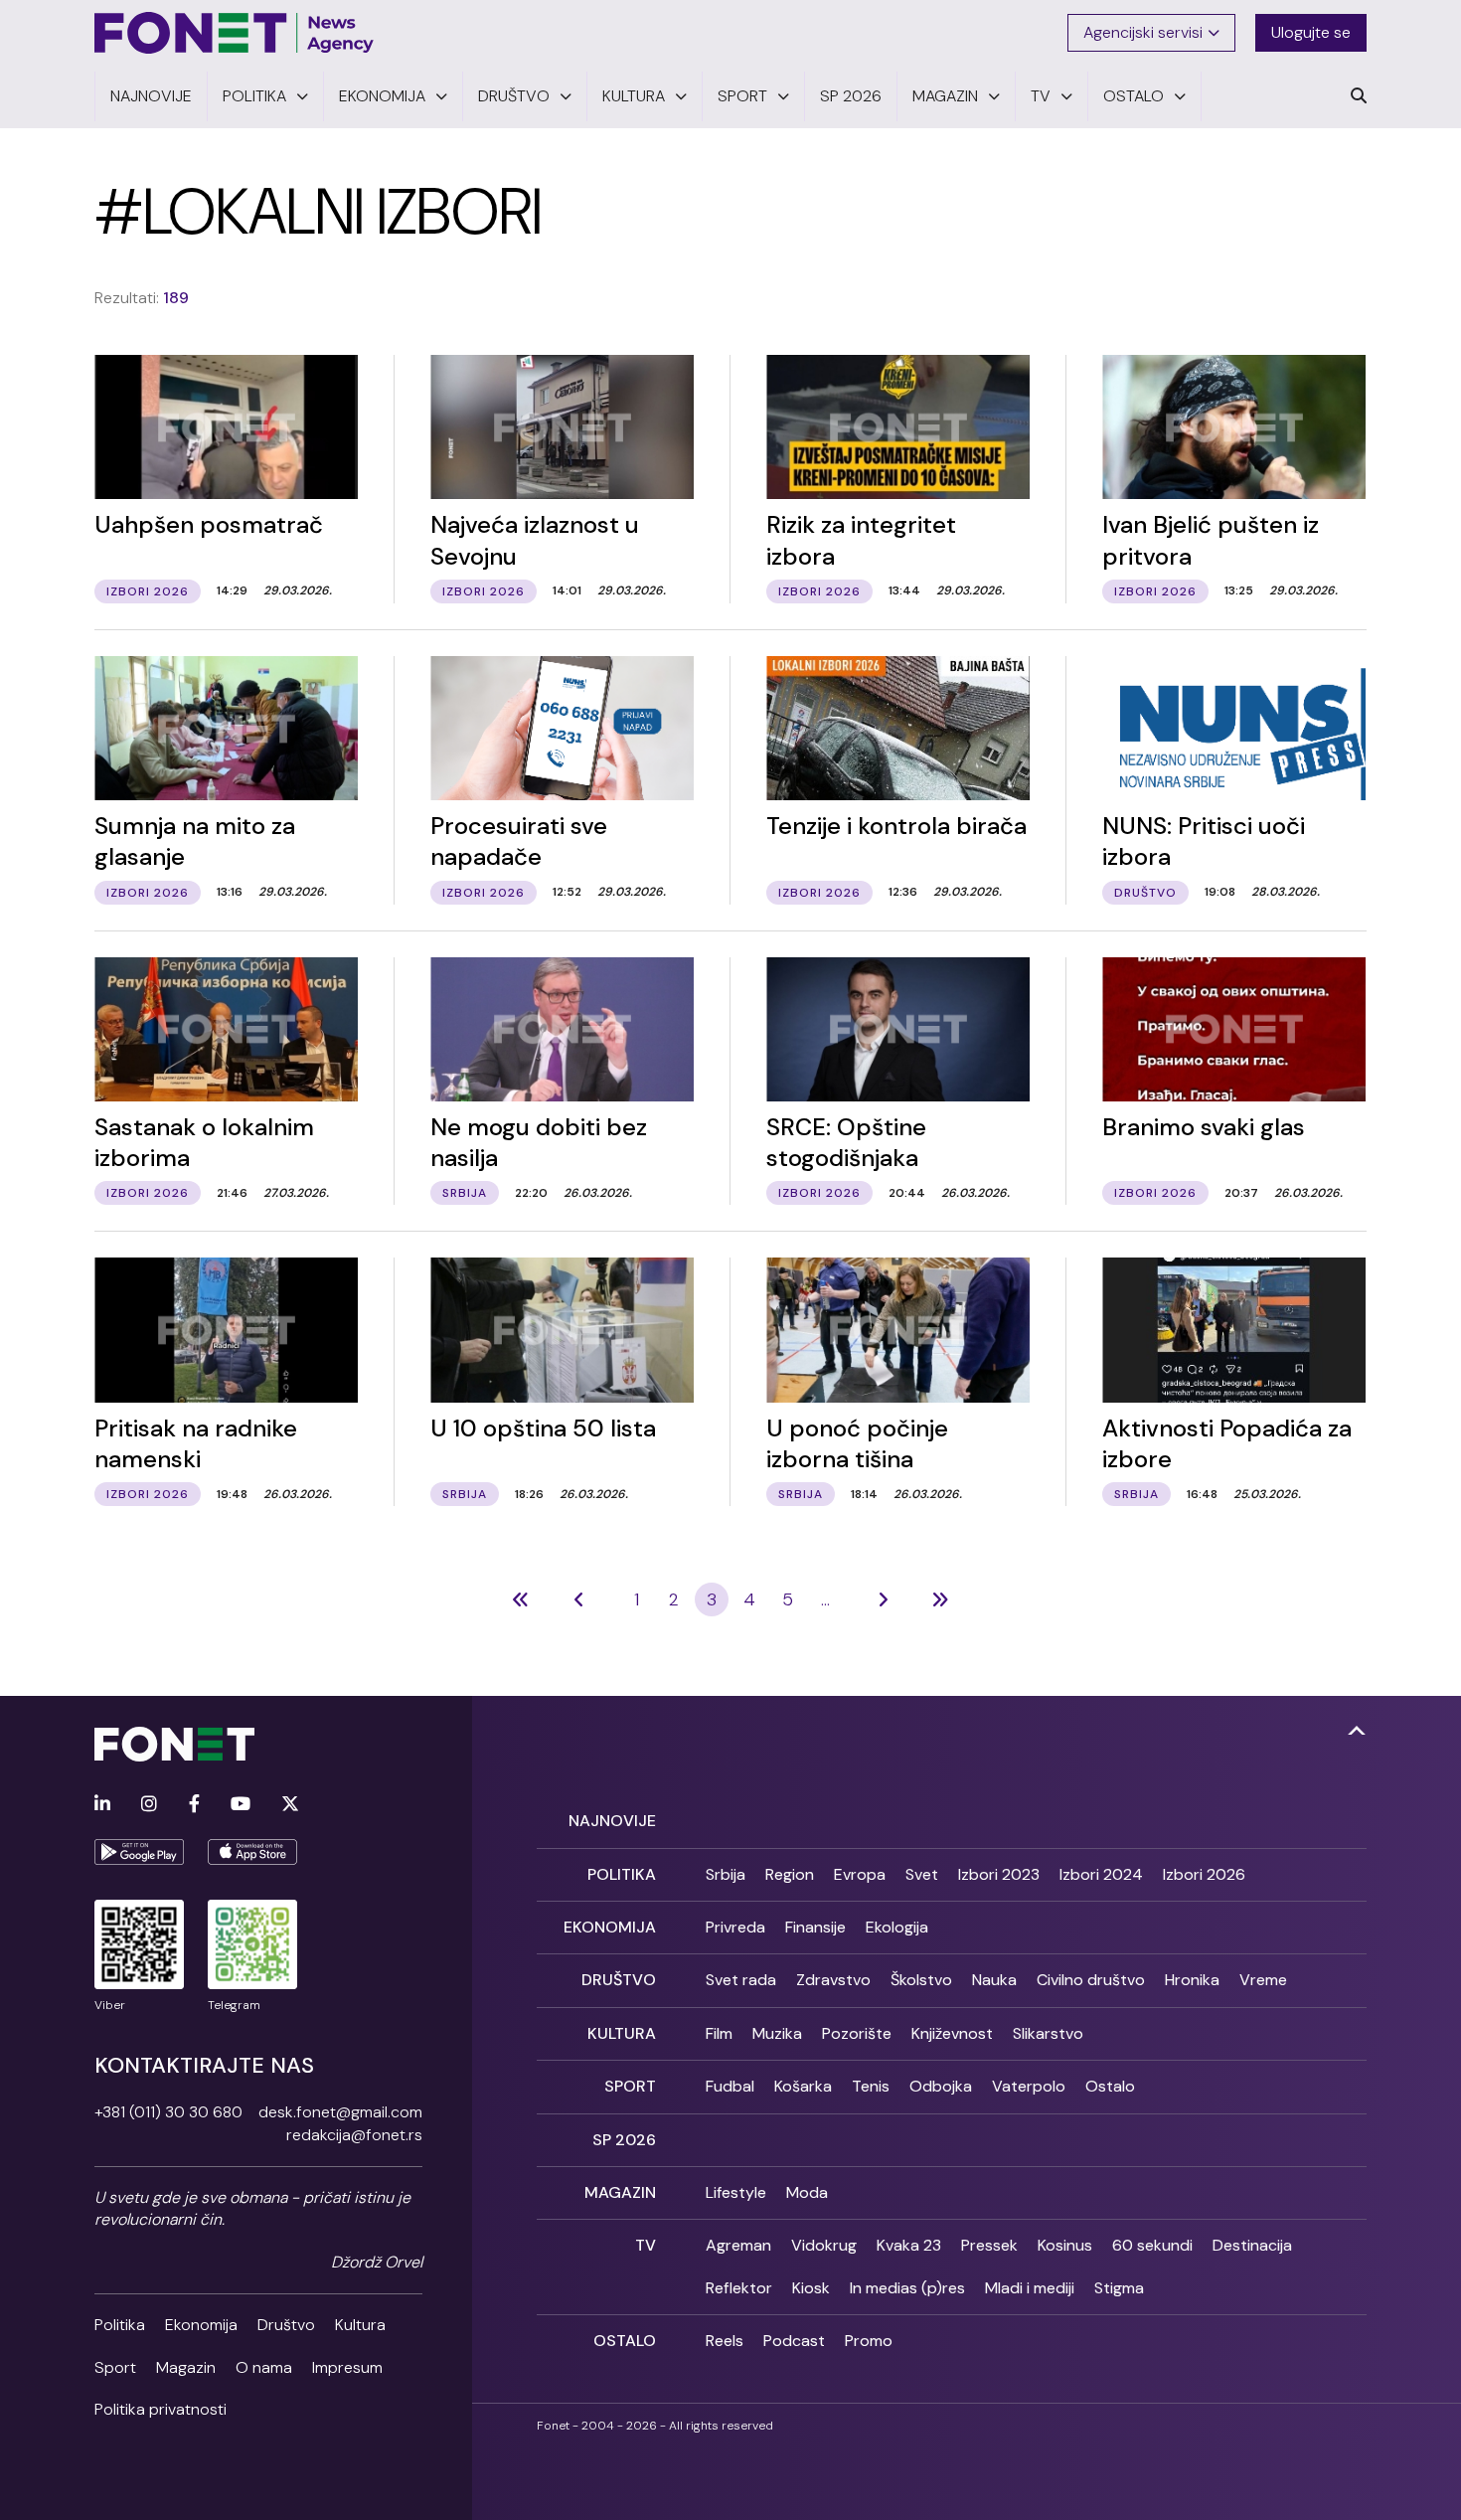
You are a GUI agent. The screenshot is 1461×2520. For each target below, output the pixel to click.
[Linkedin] (102, 1805)
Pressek (989, 2245)
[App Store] (252, 1852)
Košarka (803, 2086)
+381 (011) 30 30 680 (168, 2112)
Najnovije (612, 1821)
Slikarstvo (1048, 2033)
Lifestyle (736, 2192)
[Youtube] (241, 1805)
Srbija (726, 1874)
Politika (120, 2325)
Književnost (952, 2033)
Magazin (186, 2367)
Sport (115, 2367)
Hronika (1192, 1980)
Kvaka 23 (909, 2245)
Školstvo (921, 1980)
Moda (807, 2192)
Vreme (1263, 1980)
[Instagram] (149, 1805)
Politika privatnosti (161, 2409)
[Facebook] (194, 1805)
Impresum (347, 2367)
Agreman (738, 2245)
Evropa (860, 1874)
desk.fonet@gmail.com (340, 2112)
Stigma (1119, 2288)
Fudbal (730, 2086)
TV (646, 2245)
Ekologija (897, 1927)
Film (719, 2033)
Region (790, 1874)
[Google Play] (139, 1852)
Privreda (735, 1927)
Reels (725, 2341)
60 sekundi (1152, 2245)
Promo (869, 2341)
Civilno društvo (1091, 1980)
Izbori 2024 (1101, 1874)
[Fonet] (235, 33)
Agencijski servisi (1143, 32)
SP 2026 (624, 2140)
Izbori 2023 (999, 1874)
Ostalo (1110, 2086)
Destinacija (1252, 2245)
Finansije (815, 1927)
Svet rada (741, 1980)
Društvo (286, 2325)
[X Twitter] (290, 1805)
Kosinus (1065, 2245)
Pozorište (857, 2033)
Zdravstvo (833, 1980)
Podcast (794, 2341)
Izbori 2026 (1204, 1874)
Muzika (777, 2033)
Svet (922, 1874)
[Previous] (521, 1599)
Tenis (871, 2086)
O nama (264, 2367)
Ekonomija (201, 2325)
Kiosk (811, 2288)
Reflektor (739, 2288)
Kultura (360, 2325)
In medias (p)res (907, 2288)
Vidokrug (824, 2245)
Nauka (994, 1980)
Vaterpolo (1029, 2086)
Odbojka (941, 2086)
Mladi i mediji (1030, 2288)
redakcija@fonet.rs (354, 2135)
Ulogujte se (1311, 32)
